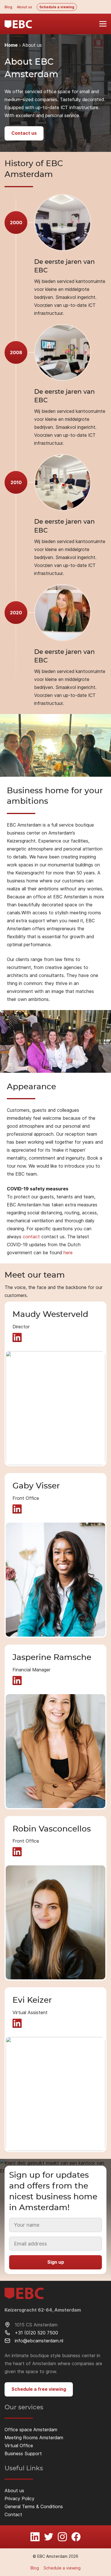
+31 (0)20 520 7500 (36, 2333)
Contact (13, 2514)
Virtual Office (19, 2446)
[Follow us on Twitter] (49, 2537)
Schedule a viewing (57, 7)
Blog (8, 7)
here (68, 1253)
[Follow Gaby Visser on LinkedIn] (17, 1509)
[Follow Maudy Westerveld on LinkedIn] (17, 1337)
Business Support (23, 2453)
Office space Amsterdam (31, 2430)
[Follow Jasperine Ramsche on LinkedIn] (17, 1680)
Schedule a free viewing (39, 2389)
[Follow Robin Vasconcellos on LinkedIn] (17, 1852)
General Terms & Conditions (34, 2506)
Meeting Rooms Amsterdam (34, 2438)
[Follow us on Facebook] (76, 2537)
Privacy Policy (19, 2499)
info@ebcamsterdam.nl (39, 2341)
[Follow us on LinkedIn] (35, 2537)
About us (24, 7)
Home (11, 45)
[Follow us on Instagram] (62, 2537)
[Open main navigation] (100, 24)
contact (31, 1237)
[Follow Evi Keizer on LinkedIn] (17, 2023)
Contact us (24, 133)
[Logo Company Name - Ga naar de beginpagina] (18, 24)
